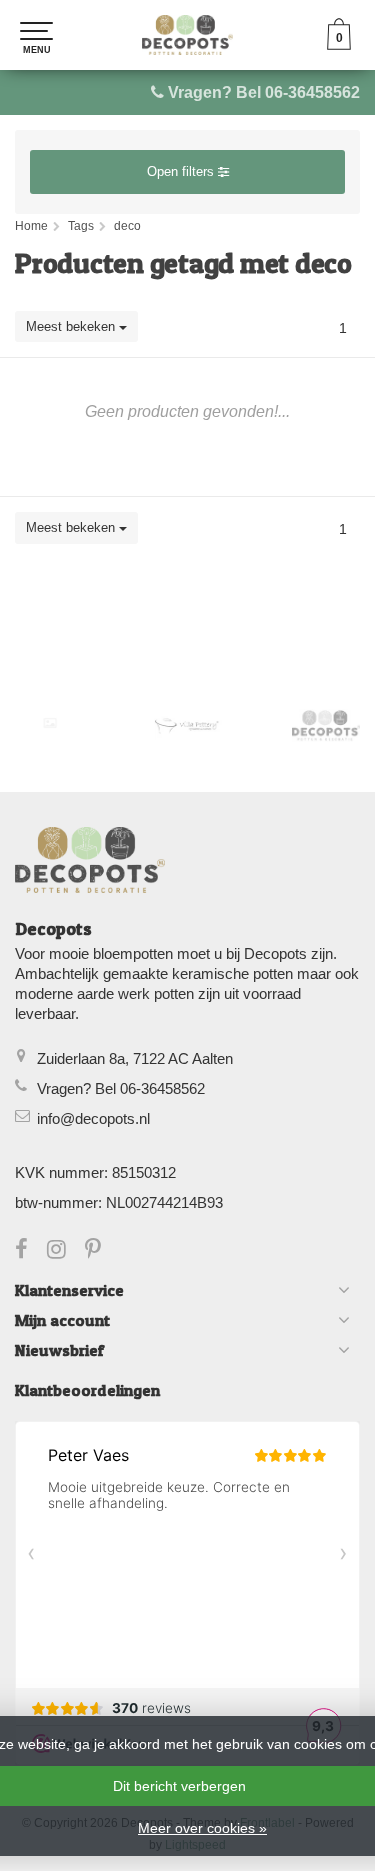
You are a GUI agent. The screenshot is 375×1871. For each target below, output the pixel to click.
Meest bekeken (72, 326)
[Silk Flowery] (50, 723)
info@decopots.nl (93, 1118)
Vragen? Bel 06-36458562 (264, 92)
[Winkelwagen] (339, 45)
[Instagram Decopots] (66, 1251)
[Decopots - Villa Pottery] (326, 725)
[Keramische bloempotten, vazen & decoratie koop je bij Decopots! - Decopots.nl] (187, 35)
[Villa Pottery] (188, 725)
